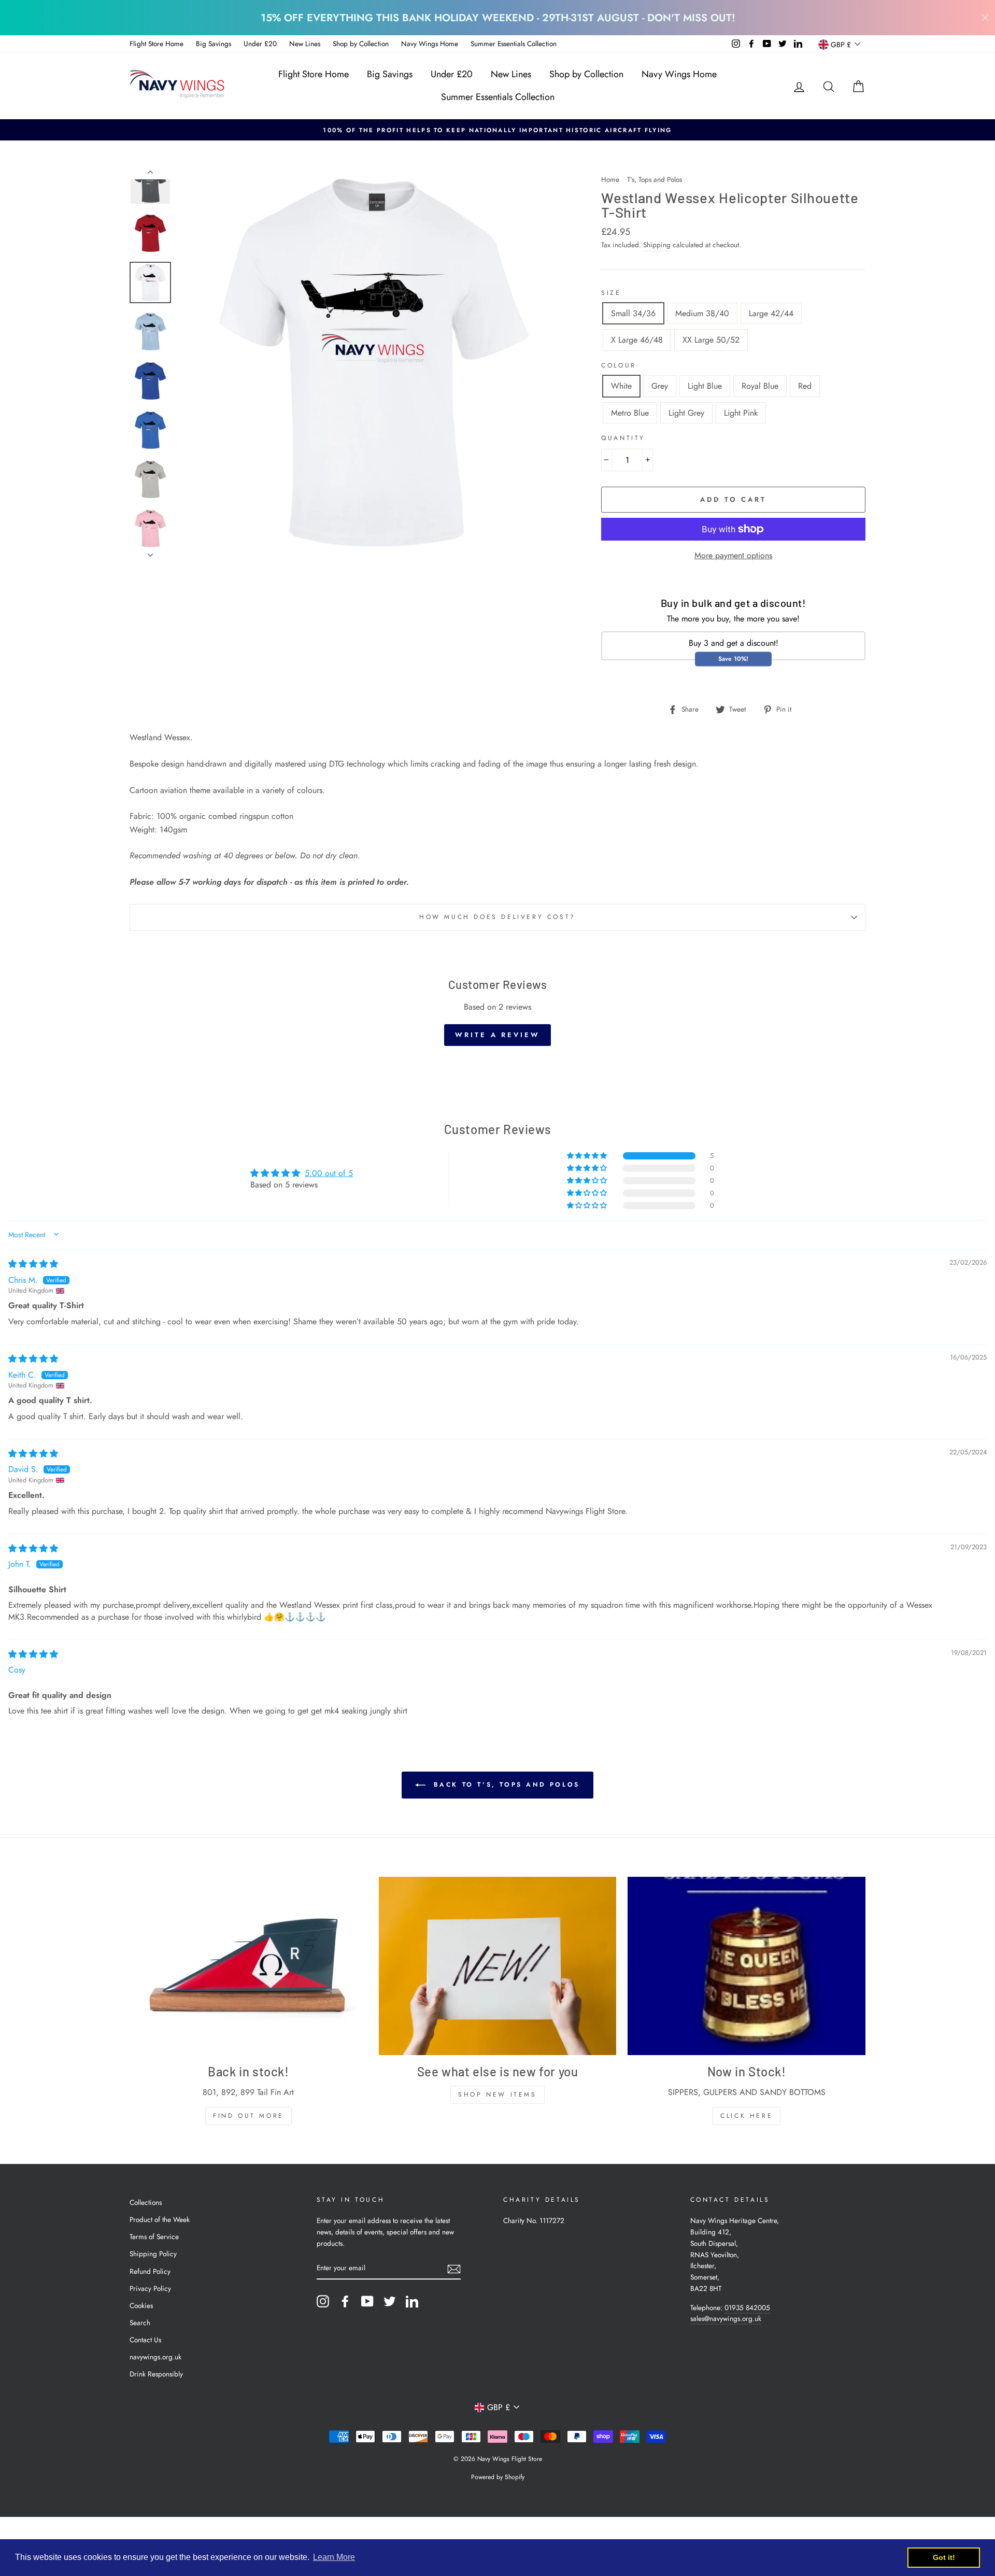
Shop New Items (497, 2094)
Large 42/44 (771, 313)
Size (611, 293)
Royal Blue (760, 386)
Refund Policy (150, 2271)
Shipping (657, 245)
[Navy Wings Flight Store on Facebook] (345, 2301)
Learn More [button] (334, 2557)
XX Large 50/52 (711, 340)
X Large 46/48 (637, 340)
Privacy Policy (150, 2288)
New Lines (305, 44)
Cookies (141, 2305)
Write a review (497, 1035)
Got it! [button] (944, 2557)
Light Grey (686, 413)
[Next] (150, 552)
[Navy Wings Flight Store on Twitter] (390, 2301)
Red (805, 386)
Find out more (248, 2116)
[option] (497, 130)
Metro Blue (630, 413)
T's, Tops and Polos (655, 179)
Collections (146, 2202)
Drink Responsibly (156, 2374)
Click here (747, 2116)
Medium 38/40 (702, 313)
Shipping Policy (153, 2254)
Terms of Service (154, 2237)
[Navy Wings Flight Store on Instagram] (323, 2301)
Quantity (623, 438)
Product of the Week (160, 2219)
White (621, 386)
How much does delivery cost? (497, 917)
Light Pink (741, 413)
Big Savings (214, 44)
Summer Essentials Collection (514, 44)
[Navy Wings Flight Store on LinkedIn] (412, 2301)
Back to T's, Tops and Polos (505, 1785)
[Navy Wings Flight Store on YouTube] (367, 2301)
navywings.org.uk (155, 2357)
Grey (660, 386)
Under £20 (260, 44)
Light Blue (705, 386)
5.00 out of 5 (329, 1173)
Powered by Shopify (498, 2477)
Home (610, 179)
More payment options (733, 555)
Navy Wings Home (430, 44)
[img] (33, 1264)
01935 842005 (747, 2308)
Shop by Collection (361, 44)
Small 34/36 (633, 313)
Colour (619, 365)
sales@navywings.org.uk (726, 2318)
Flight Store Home (157, 44)
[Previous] (150, 174)
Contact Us (145, 2340)
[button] (588, 1156)
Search (140, 2323)
